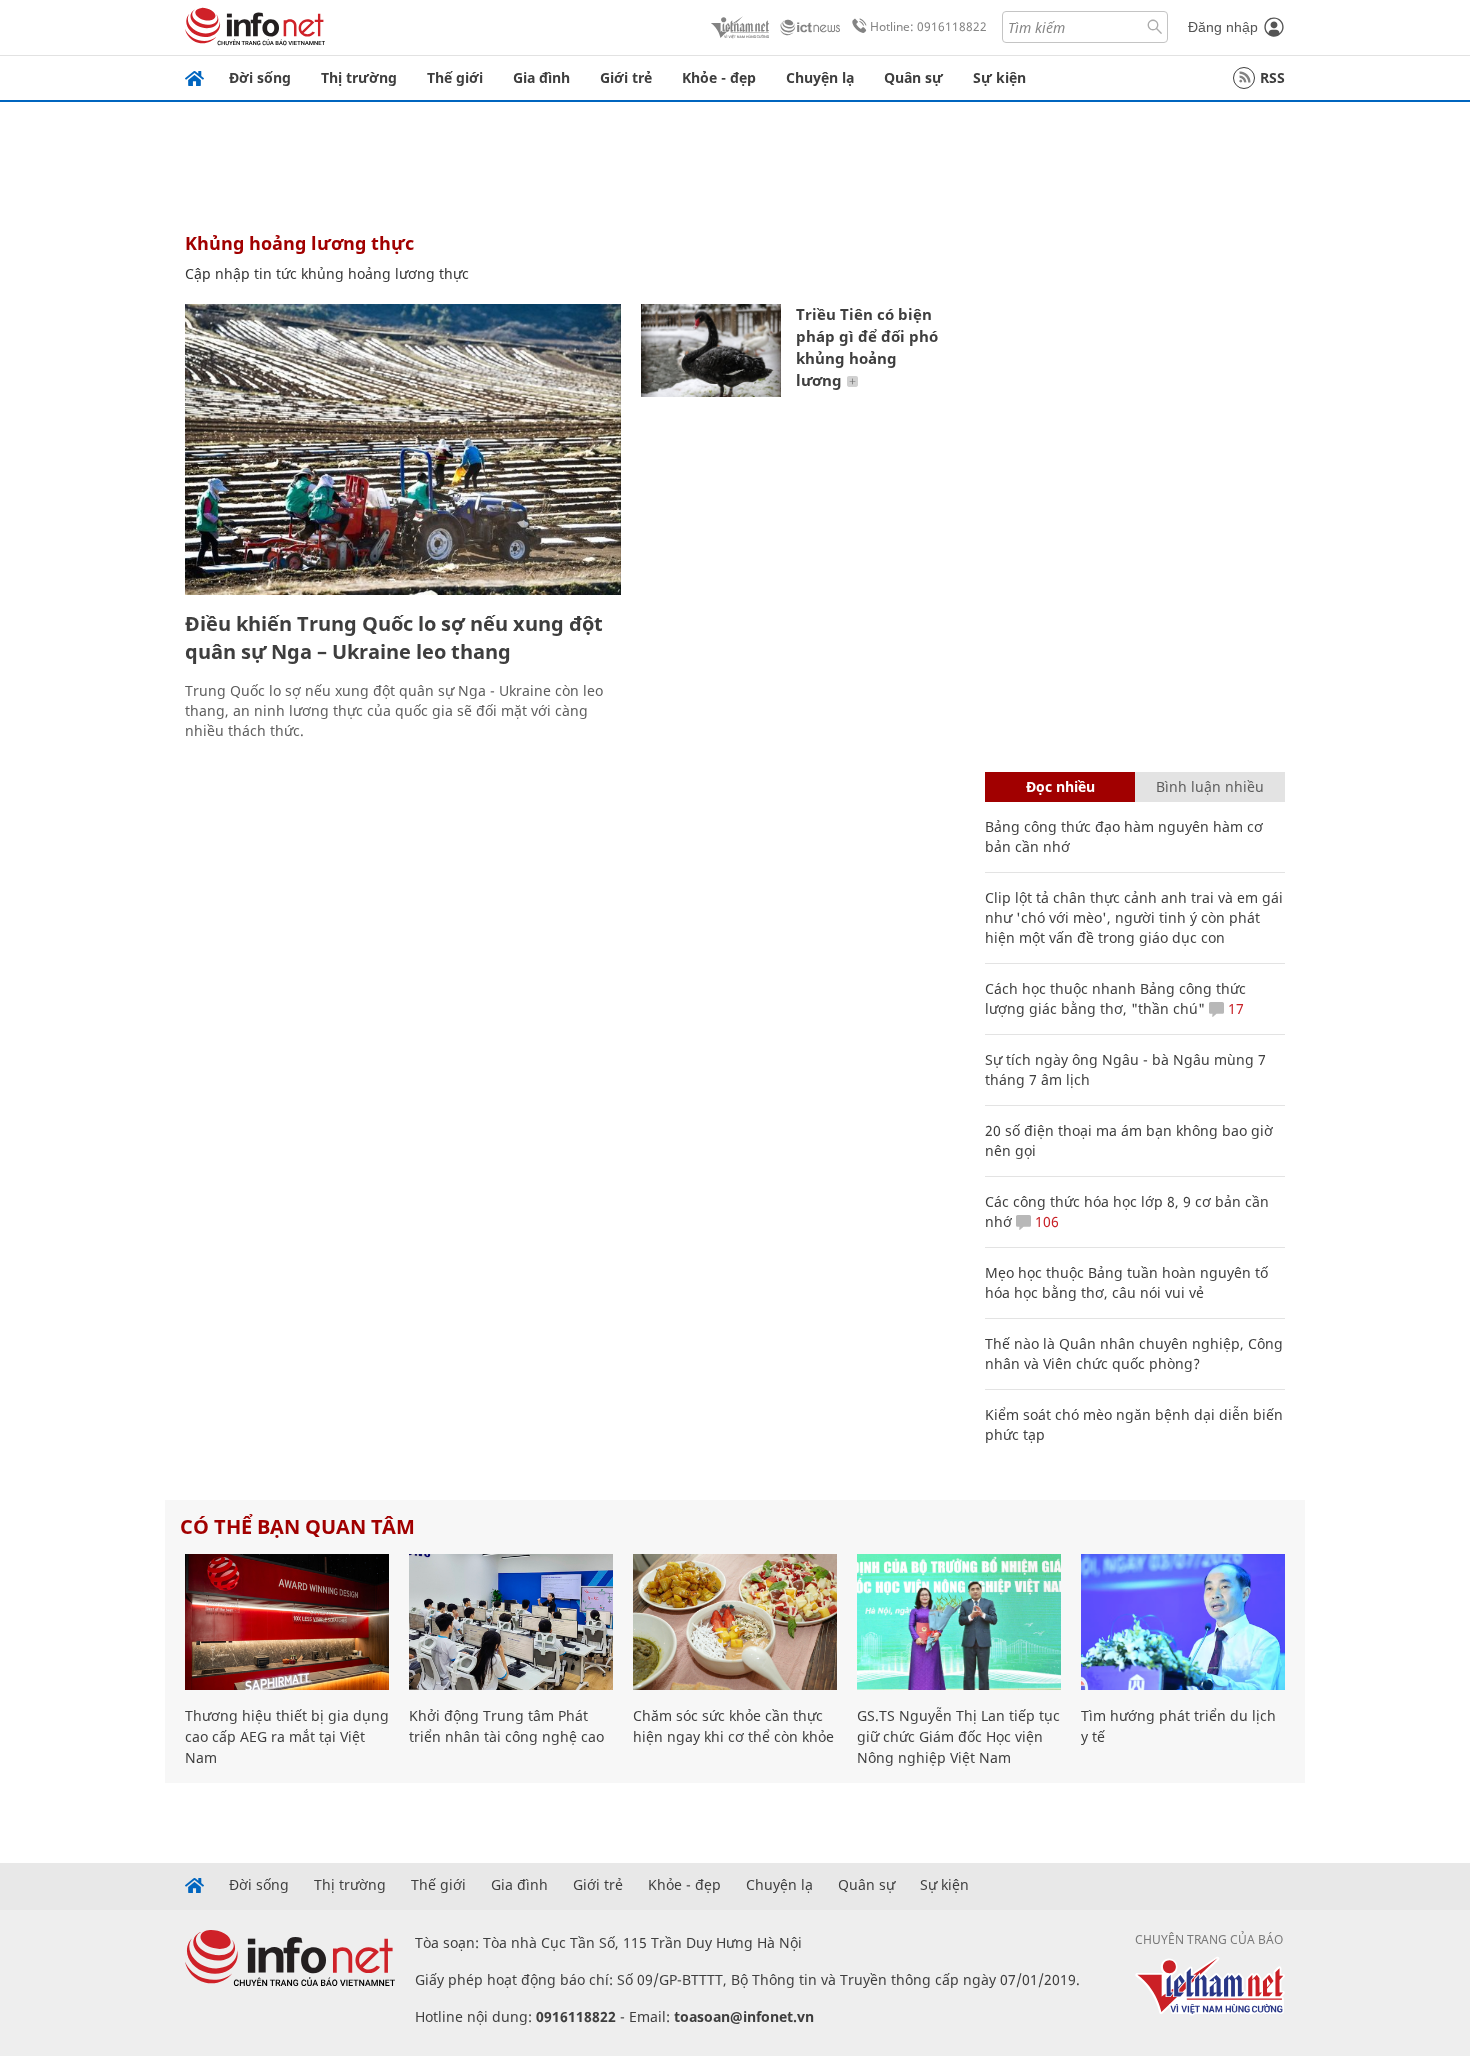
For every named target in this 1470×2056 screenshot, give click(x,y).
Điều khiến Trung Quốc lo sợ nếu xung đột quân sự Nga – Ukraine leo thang (394, 637)
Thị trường (359, 77)
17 (1234, 1008)
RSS (1272, 77)
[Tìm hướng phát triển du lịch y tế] (1183, 1622)
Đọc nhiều (1060, 786)
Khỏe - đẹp (719, 77)
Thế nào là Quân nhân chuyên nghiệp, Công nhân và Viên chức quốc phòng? (1134, 1353)
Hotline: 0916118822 (928, 26)
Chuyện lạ (820, 77)
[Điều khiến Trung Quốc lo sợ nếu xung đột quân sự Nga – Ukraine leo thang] (403, 449)
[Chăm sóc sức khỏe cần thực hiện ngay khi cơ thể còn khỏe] (735, 1622)
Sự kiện (999, 77)
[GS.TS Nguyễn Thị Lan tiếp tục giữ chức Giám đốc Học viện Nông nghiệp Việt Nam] (959, 1622)
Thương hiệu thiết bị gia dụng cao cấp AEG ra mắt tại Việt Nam (287, 1736)
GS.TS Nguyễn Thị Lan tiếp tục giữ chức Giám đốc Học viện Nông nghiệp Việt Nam (958, 1736)
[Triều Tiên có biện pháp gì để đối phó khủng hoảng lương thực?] (711, 350)
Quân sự (913, 77)
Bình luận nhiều (1210, 786)
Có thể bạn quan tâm (297, 1526)
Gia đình (541, 77)
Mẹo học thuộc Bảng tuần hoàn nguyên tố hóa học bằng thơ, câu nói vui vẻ (1126, 1282)
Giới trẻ (626, 77)
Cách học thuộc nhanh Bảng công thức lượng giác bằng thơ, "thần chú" (1115, 998)
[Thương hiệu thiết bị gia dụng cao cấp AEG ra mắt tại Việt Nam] (287, 1622)
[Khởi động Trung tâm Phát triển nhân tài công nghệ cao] (511, 1622)
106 (1045, 1221)
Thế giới (455, 77)
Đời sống (260, 77)
